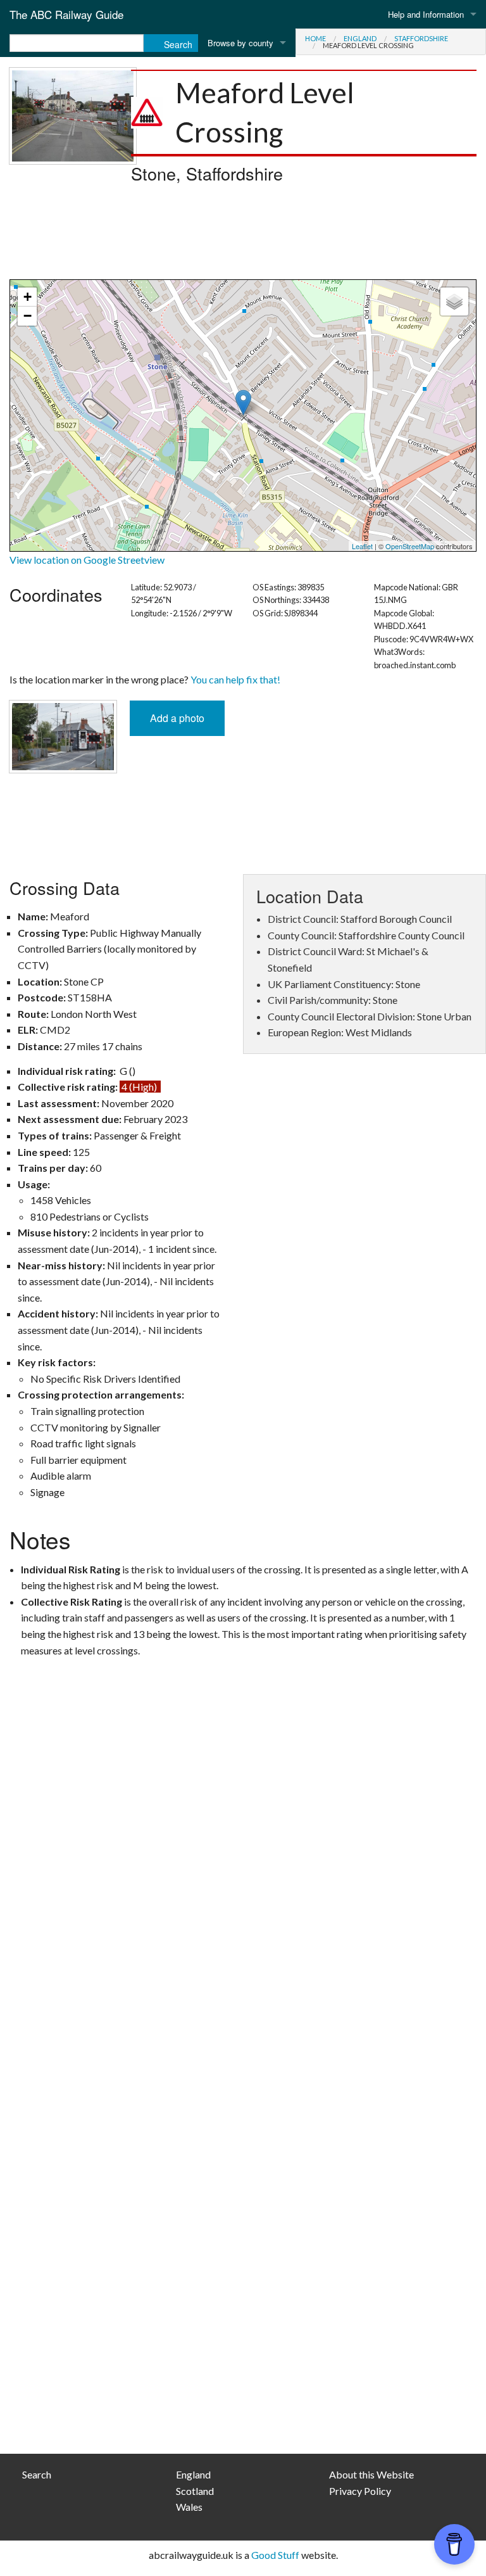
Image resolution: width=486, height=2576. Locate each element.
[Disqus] (243, 1933)
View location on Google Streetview (87, 560)
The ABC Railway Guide (66, 14)
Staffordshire (421, 38)
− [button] (28, 316)
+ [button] (28, 297)
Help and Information (426, 14)
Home (315, 38)
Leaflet (362, 546)
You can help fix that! (235, 679)
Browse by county (240, 43)
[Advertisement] (243, 235)
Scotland (195, 2491)
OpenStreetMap (410, 546)
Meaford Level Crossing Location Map (241, 416)
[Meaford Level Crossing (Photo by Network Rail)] (73, 114)
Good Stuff (275, 2555)
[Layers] (454, 301)
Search (37, 2474)
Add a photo (177, 718)
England (360, 38)
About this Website (371, 2474)
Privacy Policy (360, 2491)
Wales (189, 2507)
